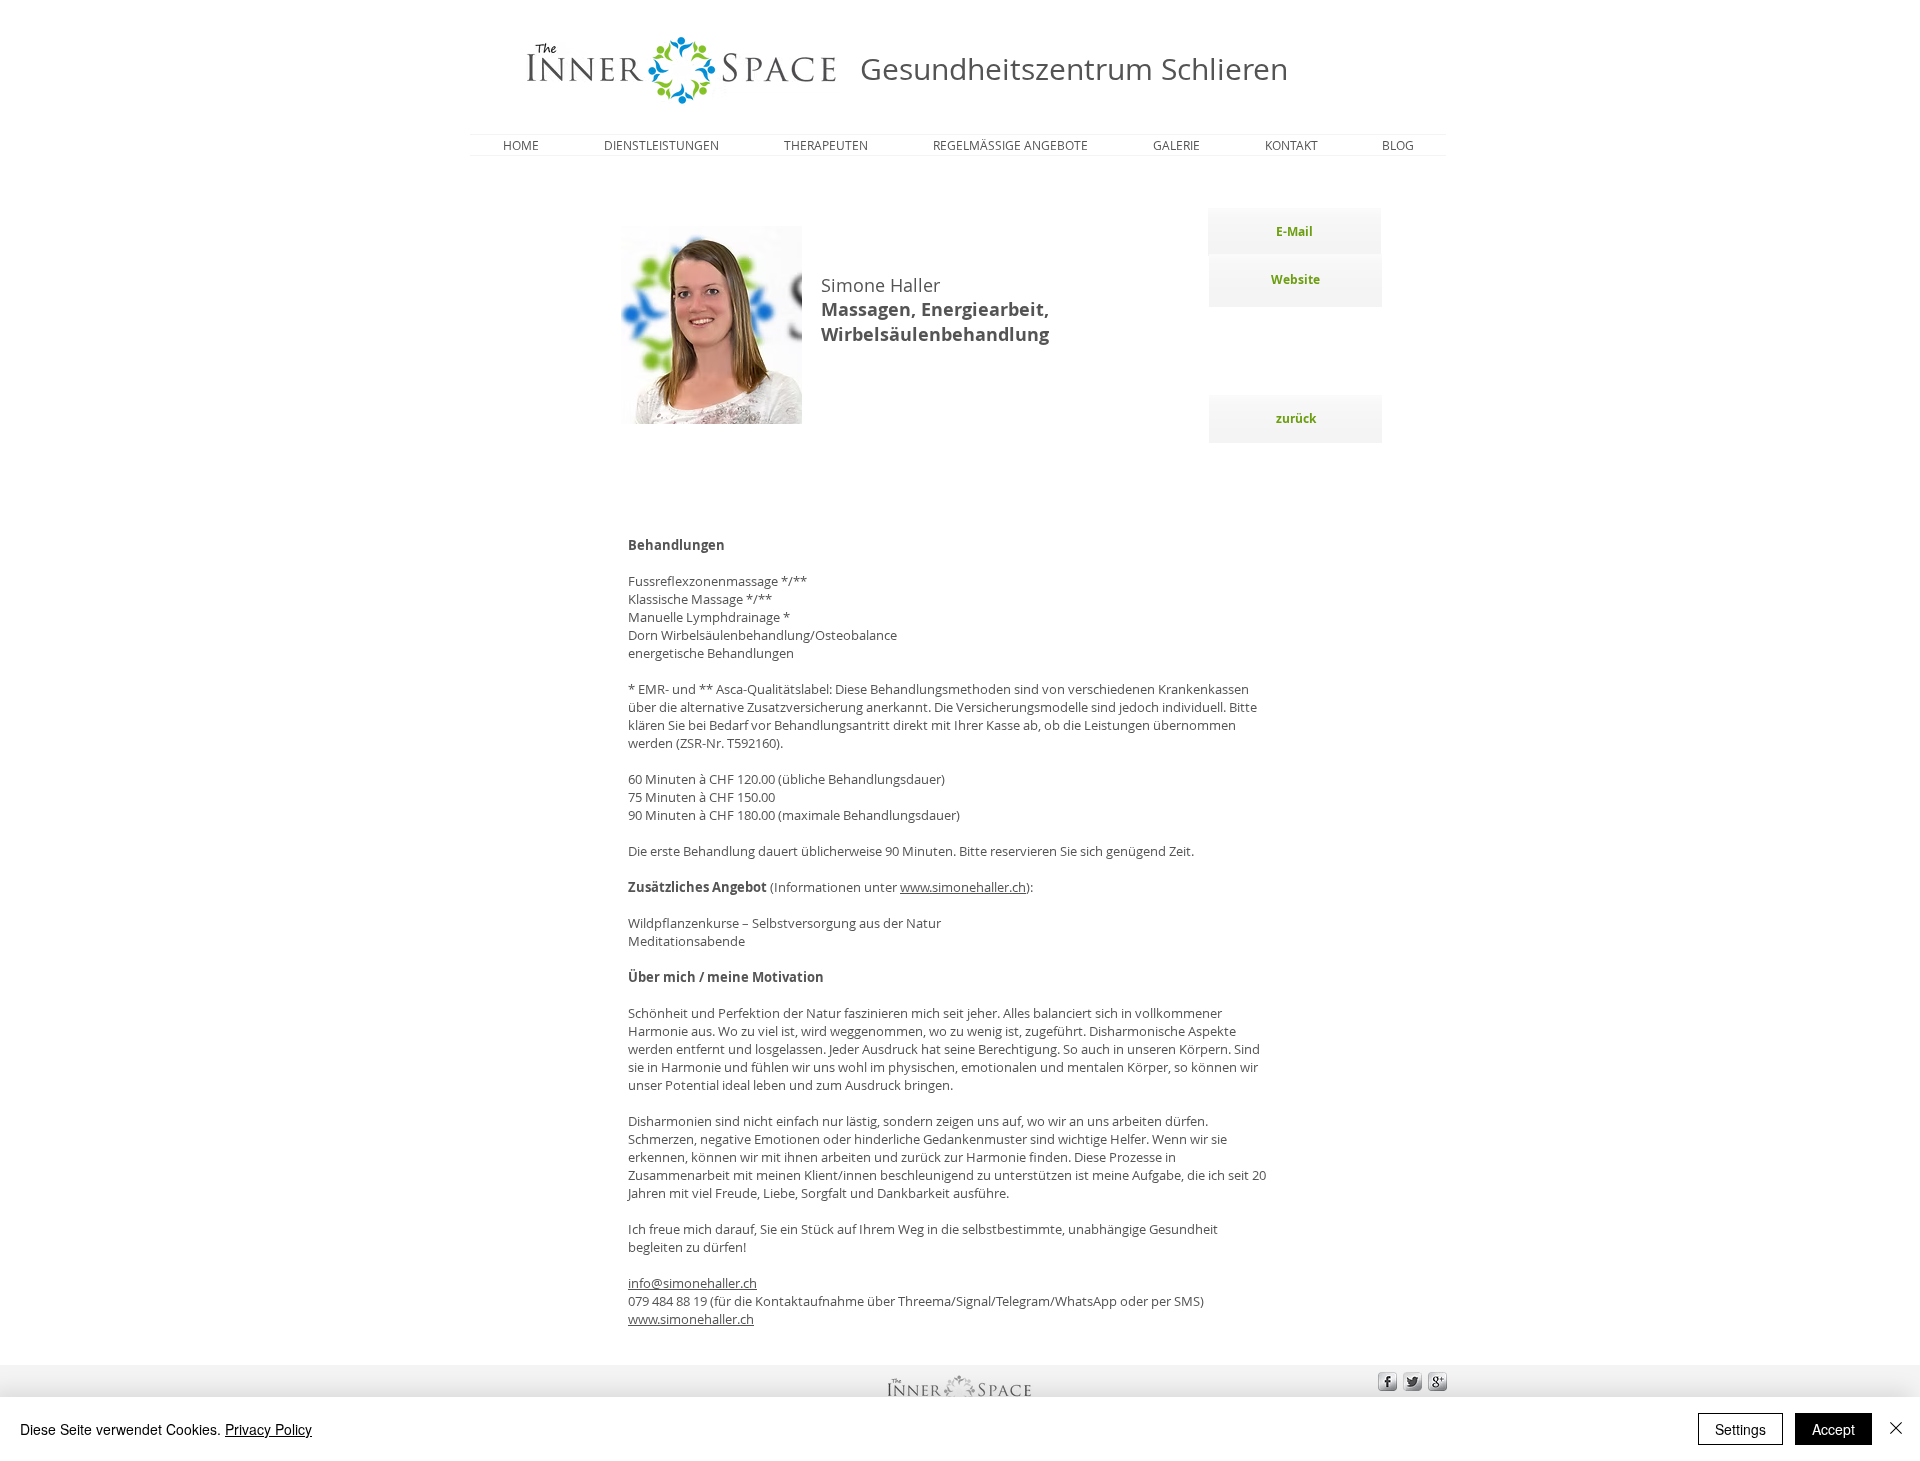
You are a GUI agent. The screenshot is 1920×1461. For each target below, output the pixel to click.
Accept (1833, 1429)
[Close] (1896, 1429)
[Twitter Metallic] (1412, 1381)
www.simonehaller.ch (963, 887)
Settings (1740, 1429)
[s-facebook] (1387, 1381)
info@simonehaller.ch (692, 1283)
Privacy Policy (268, 1429)
